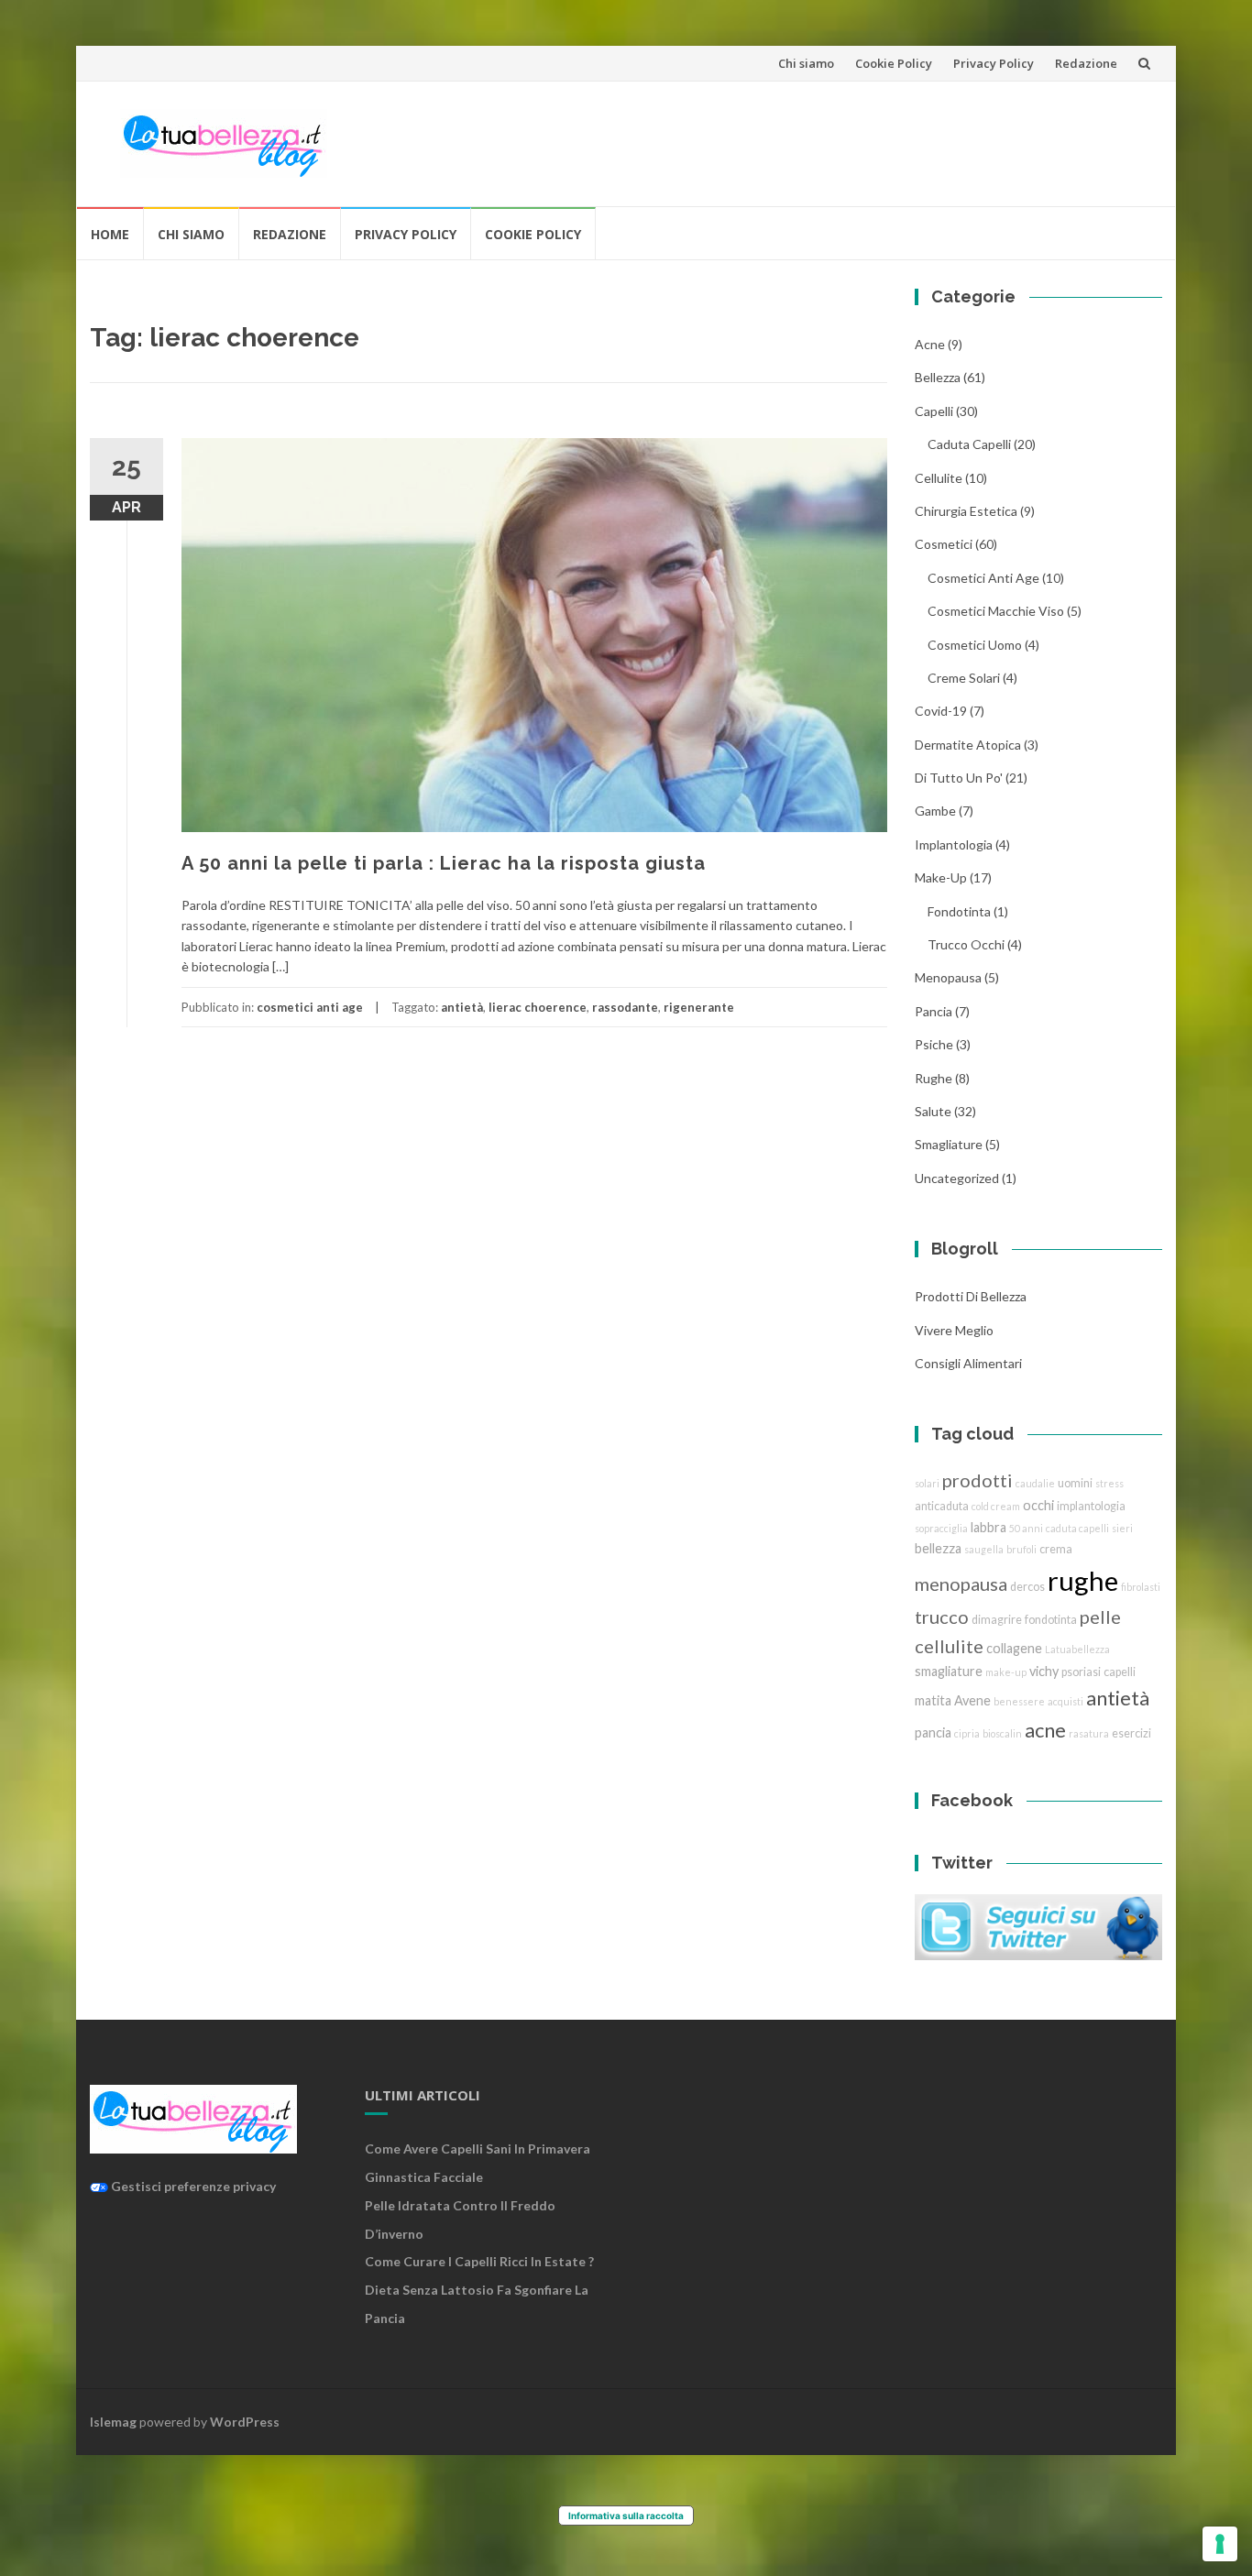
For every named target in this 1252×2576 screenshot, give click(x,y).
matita (933, 1700)
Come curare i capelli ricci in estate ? (479, 2261)
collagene (1014, 1648)
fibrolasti (1141, 1587)
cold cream (996, 1506)
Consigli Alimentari (968, 1363)
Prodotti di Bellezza (971, 1296)
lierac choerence (538, 1007)
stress (1109, 1483)
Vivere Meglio (954, 1330)
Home (110, 234)
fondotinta (959, 911)
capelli (1120, 1672)
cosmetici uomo (975, 645)
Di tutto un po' (959, 778)
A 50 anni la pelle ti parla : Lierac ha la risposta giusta (444, 863)
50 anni (1026, 1528)
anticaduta (942, 1506)
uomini (1075, 1483)
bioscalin (1002, 1733)
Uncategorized (957, 1178)
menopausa (948, 977)
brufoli (1021, 1549)
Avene (972, 1700)
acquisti (1065, 1701)
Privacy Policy (994, 63)
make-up (1006, 1672)
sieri (1122, 1528)
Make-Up (941, 877)
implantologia (954, 844)
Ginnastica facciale (424, 2177)
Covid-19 (941, 711)
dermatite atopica (968, 745)
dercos (1027, 1587)
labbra (988, 1527)
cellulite (939, 478)
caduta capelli (969, 444)
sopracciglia (941, 1528)
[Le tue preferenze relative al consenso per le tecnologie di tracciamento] (1220, 2544)
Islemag (113, 2422)
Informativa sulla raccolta (626, 2516)
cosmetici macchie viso (996, 611)
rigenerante (699, 1007)
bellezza (938, 377)
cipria (967, 1733)
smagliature (949, 1144)
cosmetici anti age (310, 1007)
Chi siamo (806, 63)
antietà (462, 1007)
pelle (1100, 1617)
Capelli (934, 411)
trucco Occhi (966, 944)
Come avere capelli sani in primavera (478, 2148)
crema (1056, 1549)
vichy (1044, 1671)
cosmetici (944, 544)
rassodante (625, 1007)
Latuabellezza (1077, 1649)
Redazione (1086, 63)
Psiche (934, 1044)
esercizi (1131, 1733)
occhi (1038, 1505)
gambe (935, 811)
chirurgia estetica (966, 511)
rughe (934, 1078)
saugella (984, 1549)
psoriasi (1081, 1672)
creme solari (964, 678)
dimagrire (997, 1620)
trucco (942, 1617)
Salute (933, 1111)
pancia (934, 1011)
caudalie (1035, 1483)
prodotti (977, 1480)
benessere (1019, 1701)
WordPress (245, 2422)
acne (930, 344)
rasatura (1089, 1733)
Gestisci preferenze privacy (192, 2186)
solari (927, 1483)
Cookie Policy (894, 63)
